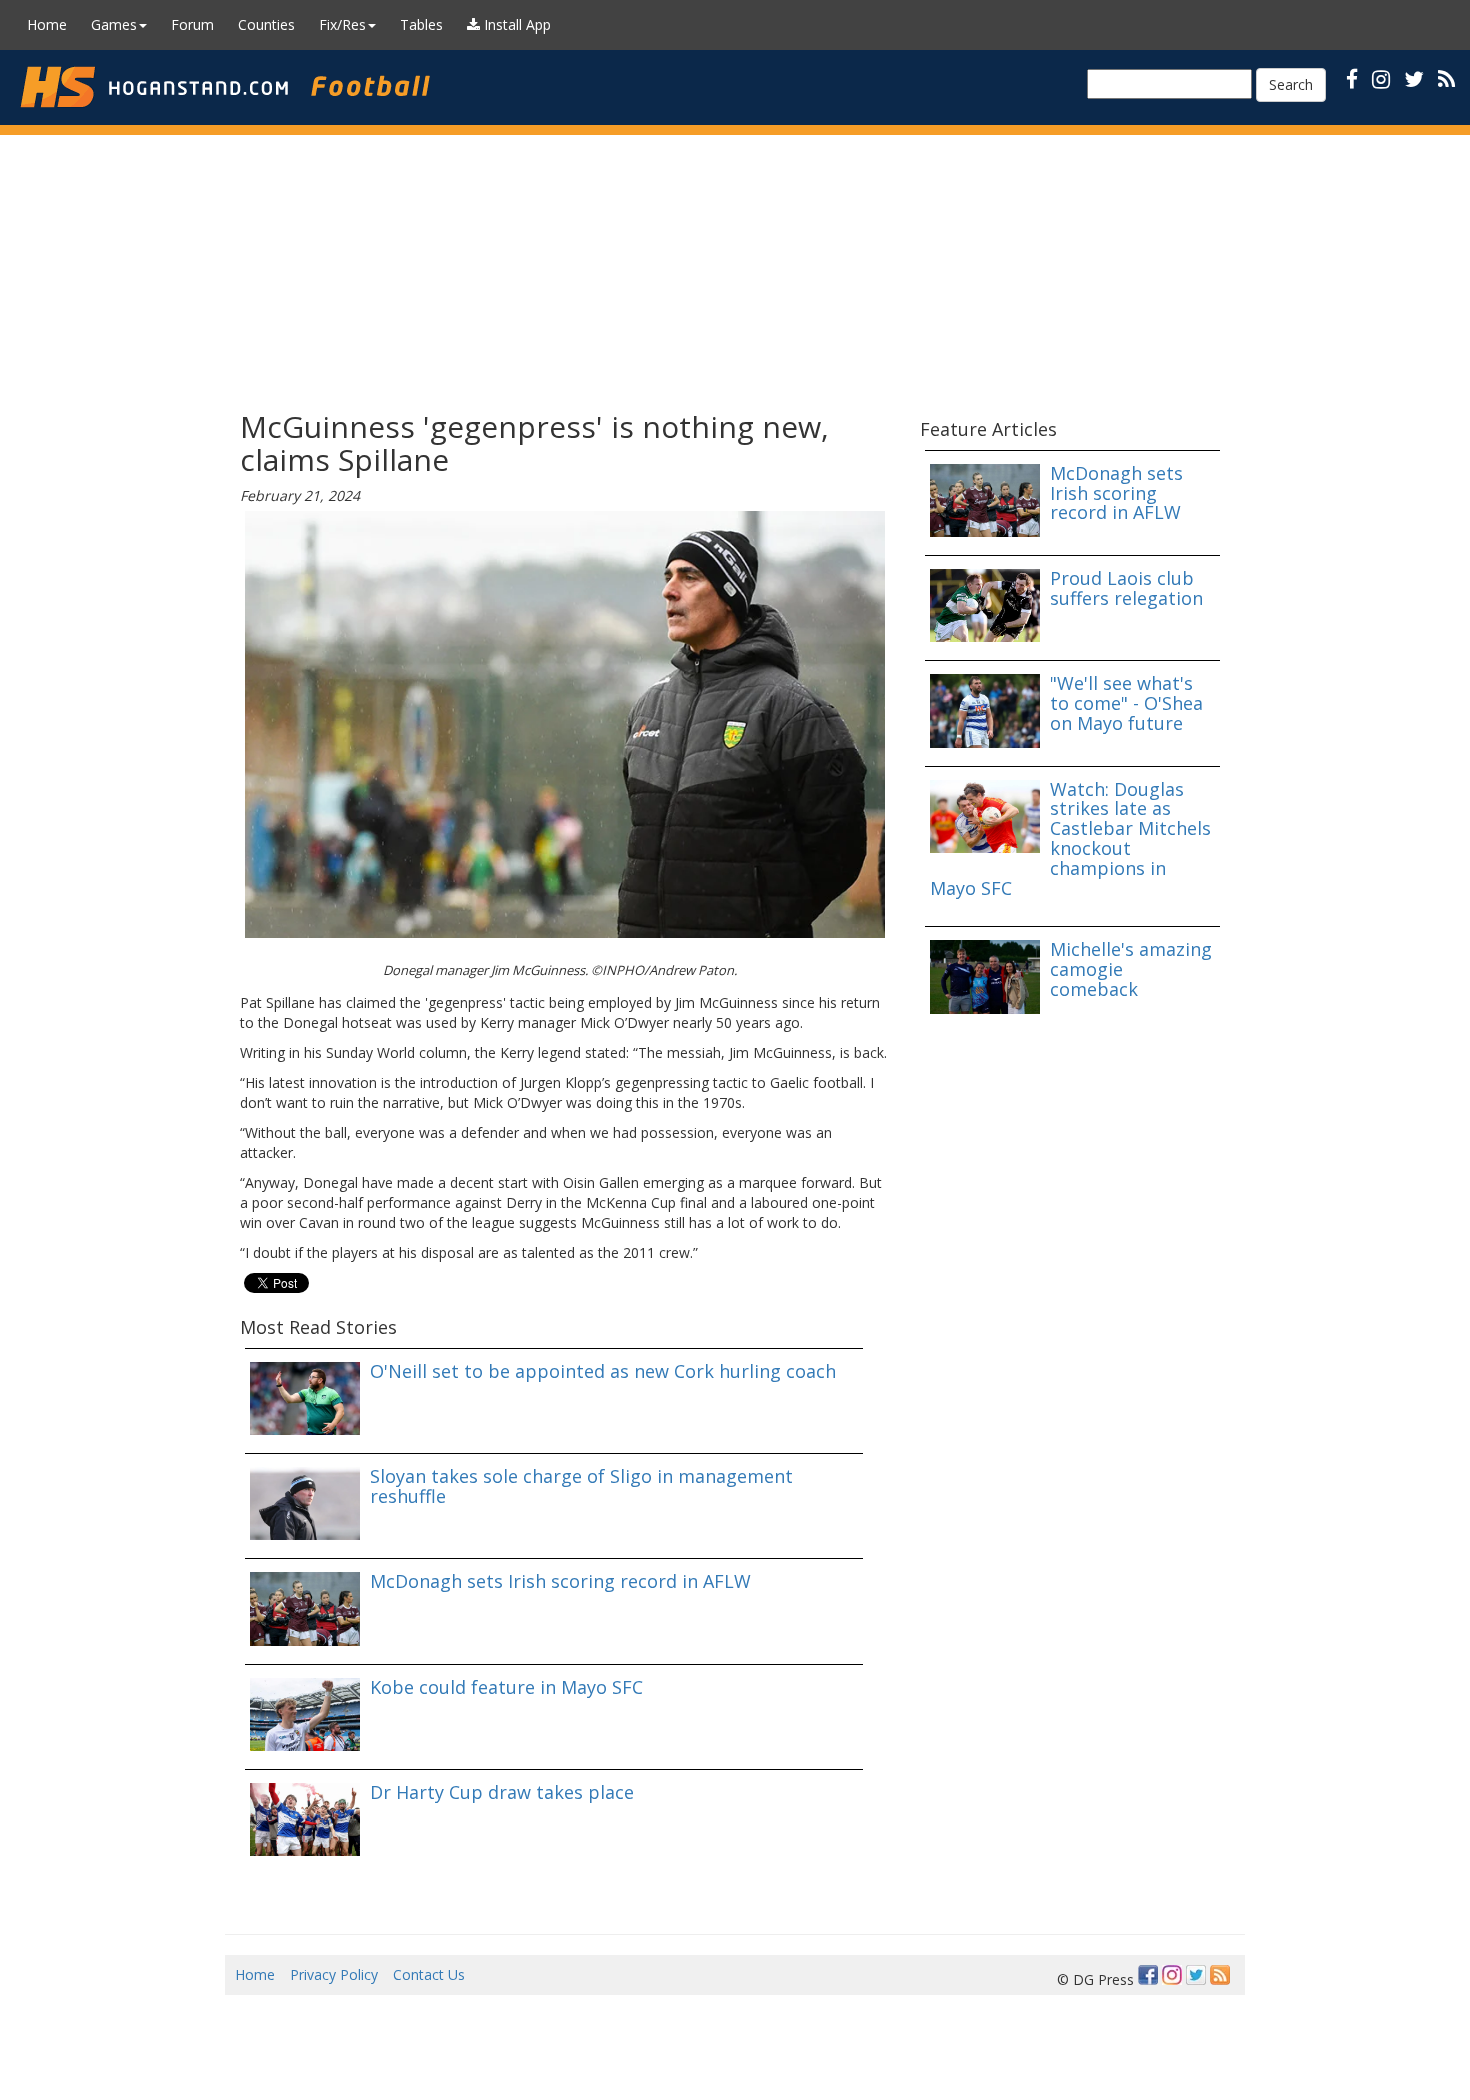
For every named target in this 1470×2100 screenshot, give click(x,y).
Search (1291, 84)
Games (114, 24)
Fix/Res (342, 24)
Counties (266, 24)
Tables (421, 24)
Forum (192, 24)
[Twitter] (1196, 1975)
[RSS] (1446, 78)
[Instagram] (1172, 1975)
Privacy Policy (334, 1974)
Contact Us (429, 1974)
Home (47, 24)
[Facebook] (1148, 1975)
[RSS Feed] (1220, 1975)
